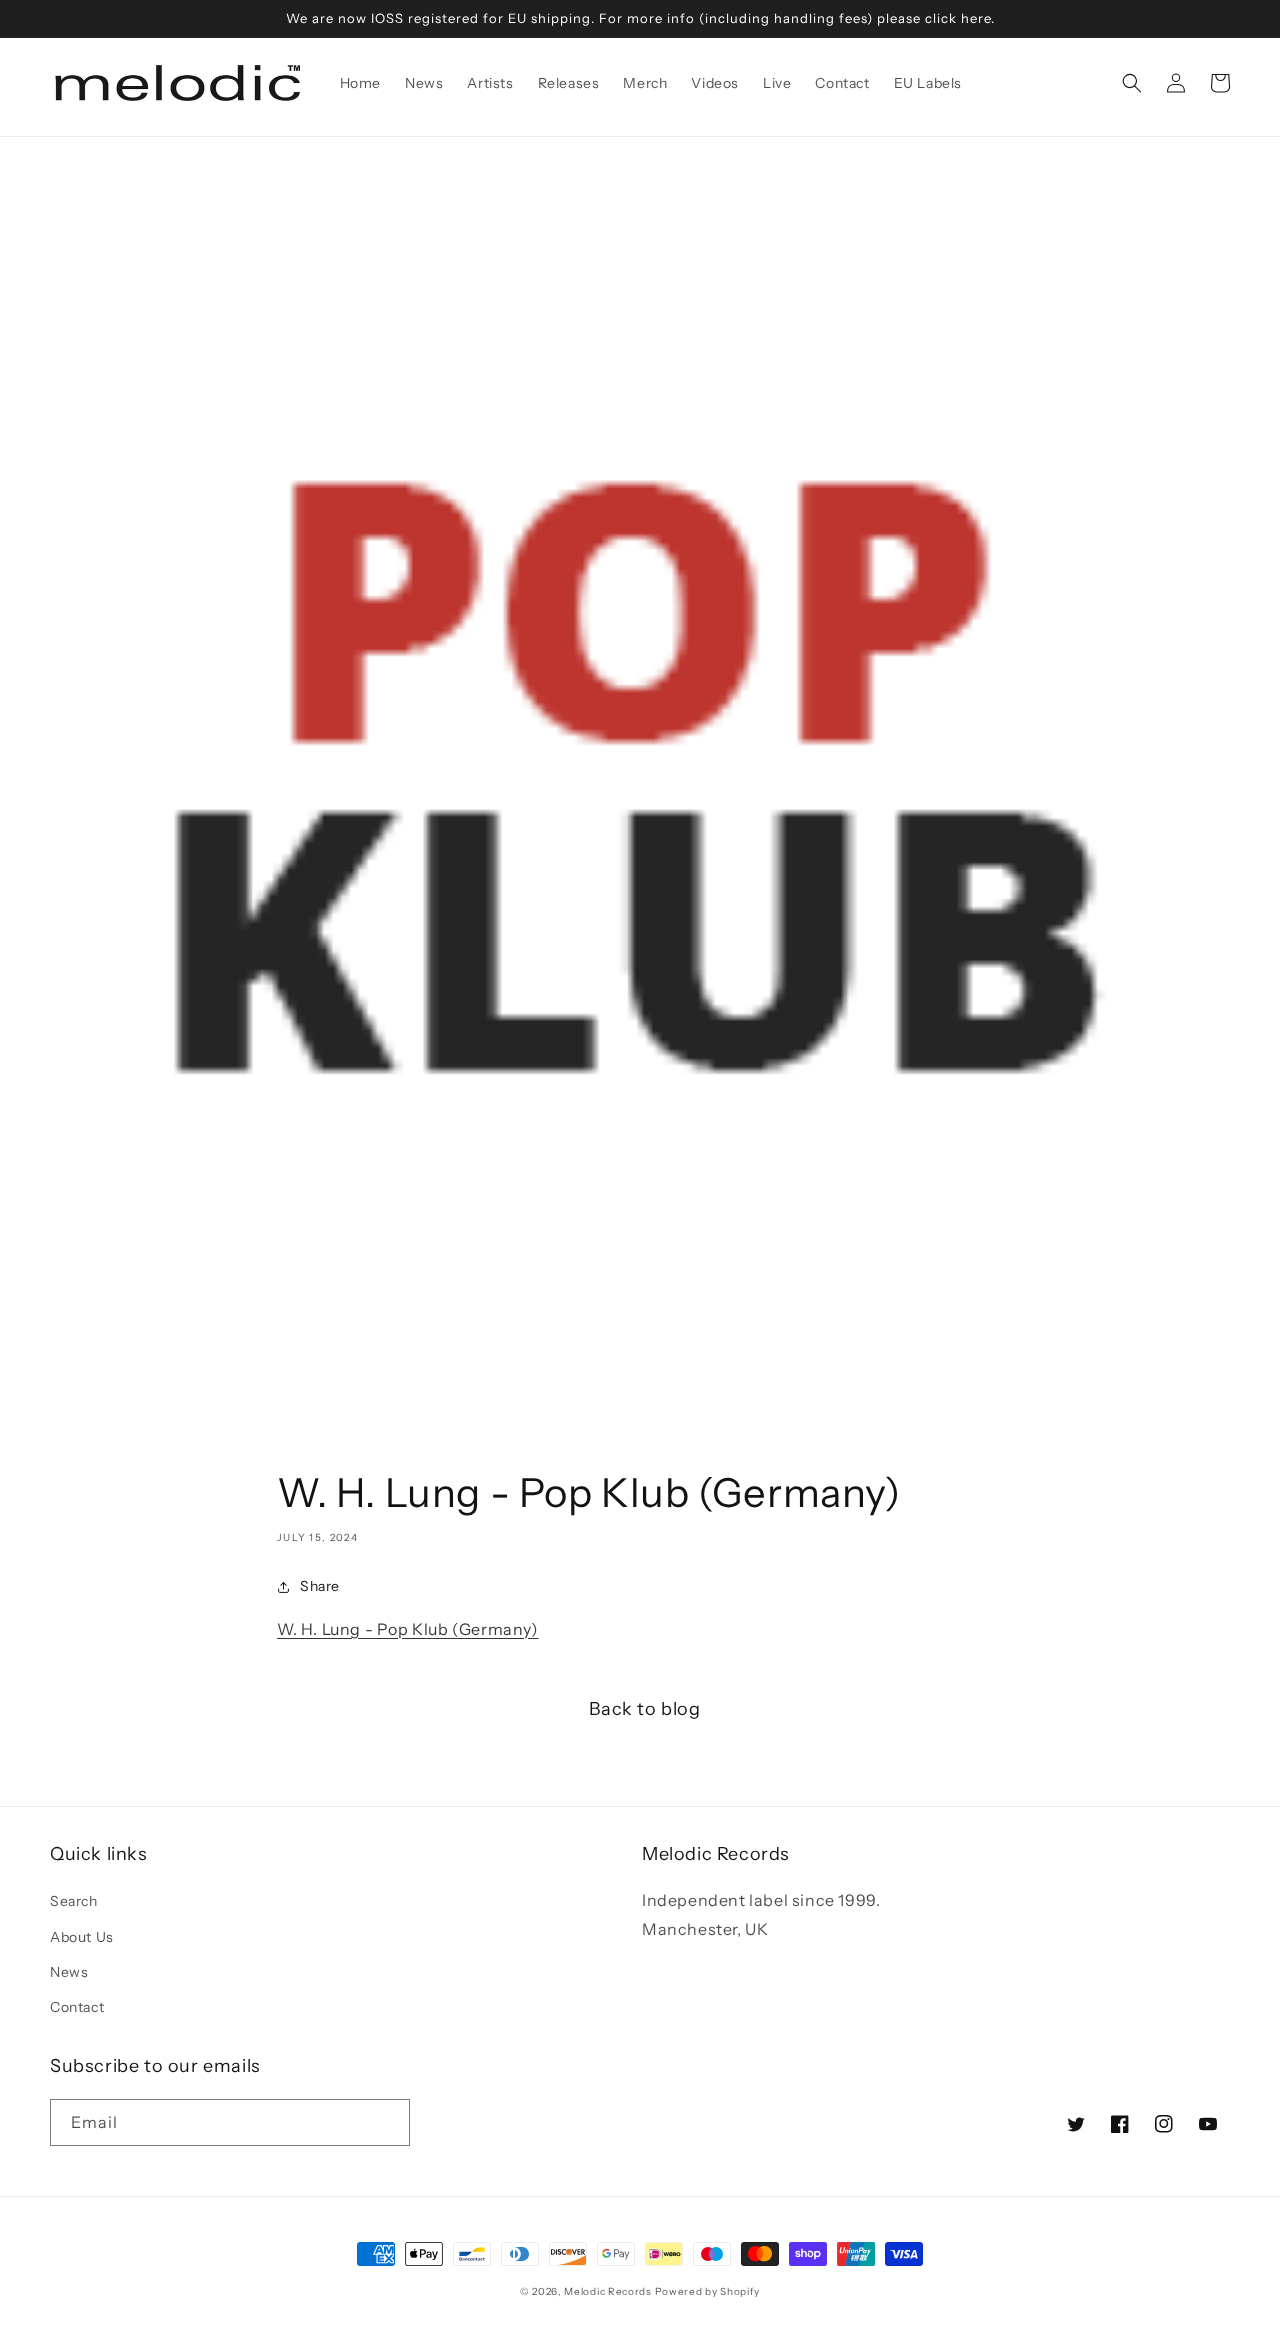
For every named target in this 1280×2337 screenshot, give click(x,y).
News (69, 1972)
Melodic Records (608, 2291)
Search (74, 1901)
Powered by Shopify (708, 2291)
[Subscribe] (387, 2122)
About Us (82, 1937)
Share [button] (320, 1586)
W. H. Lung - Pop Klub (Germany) (408, 1629)
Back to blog (644, 1709)
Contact (77, 2007)
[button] (1132, 83)
